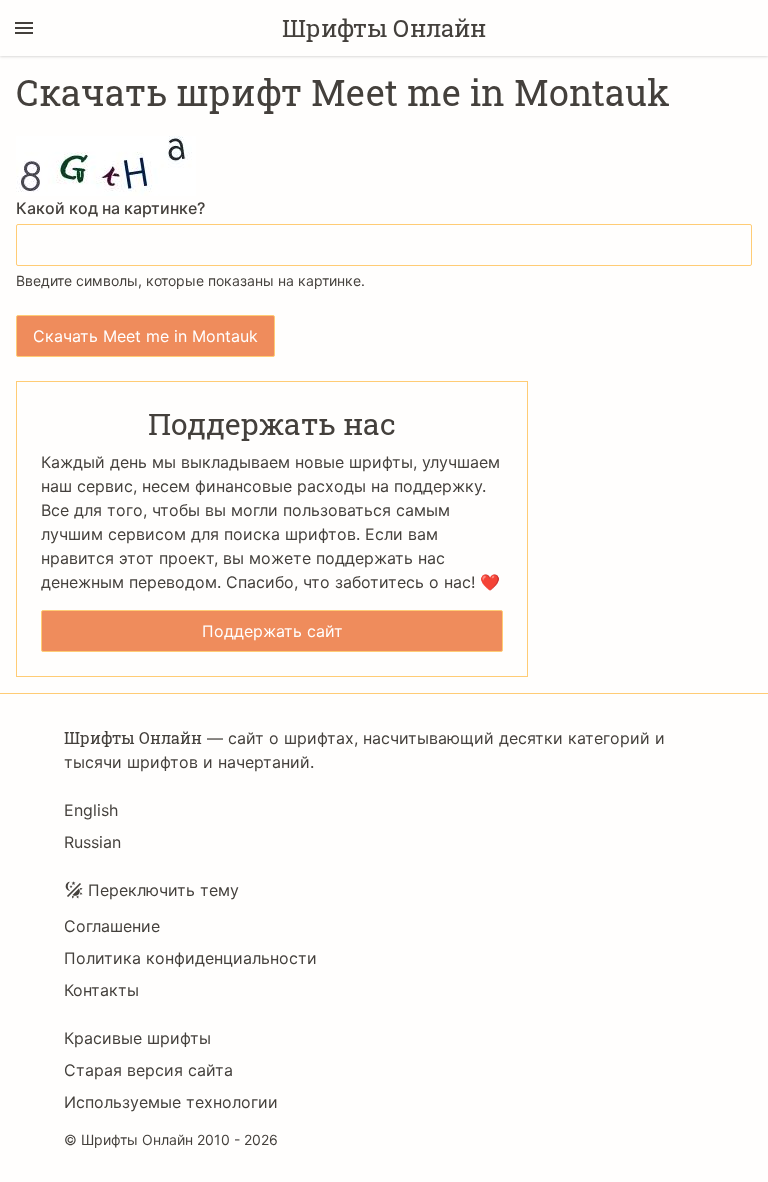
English (91, 810)
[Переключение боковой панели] (24, 28)
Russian (92, 842)
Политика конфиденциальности (190, 958)
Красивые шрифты (137, 1038)
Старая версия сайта (148, 1070)
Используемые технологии (171, 1102)
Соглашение (112, 926)
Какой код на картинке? (110, 208)
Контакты (101, 990)
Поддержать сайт (272, 631)
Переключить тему (163, 890)
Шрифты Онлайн (384, 28)
